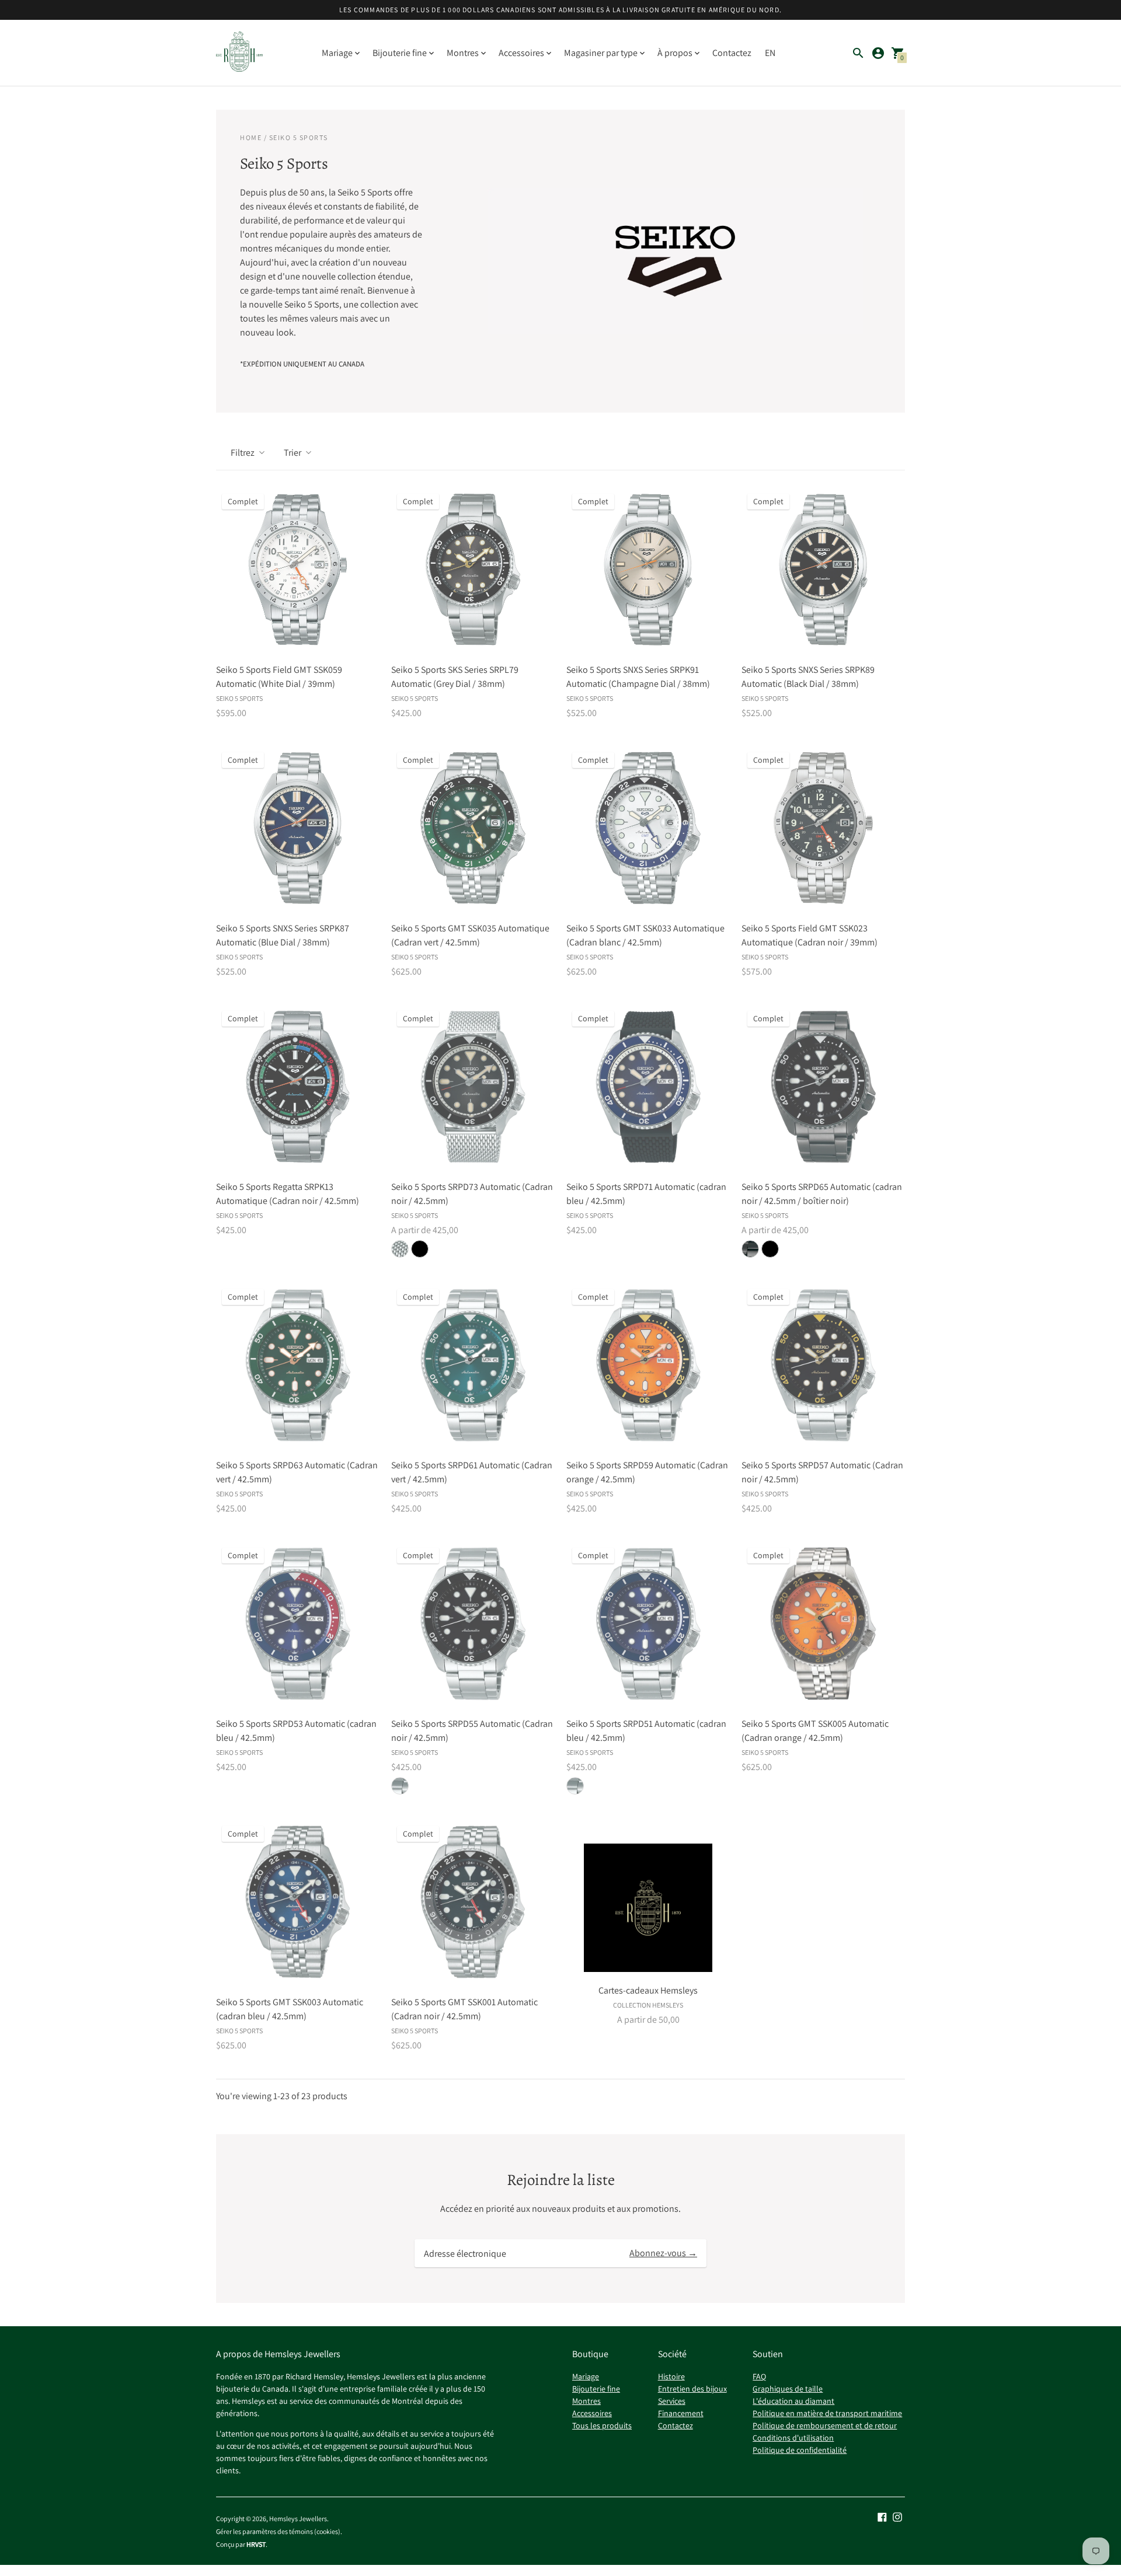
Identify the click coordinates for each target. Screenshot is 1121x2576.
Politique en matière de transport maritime (827, 2413)
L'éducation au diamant (793, 2401)
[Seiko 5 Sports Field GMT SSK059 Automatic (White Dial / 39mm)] (298, 570)
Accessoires (592, 2413)
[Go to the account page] (878, 53)
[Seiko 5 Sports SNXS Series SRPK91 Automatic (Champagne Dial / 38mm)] (648, 570)
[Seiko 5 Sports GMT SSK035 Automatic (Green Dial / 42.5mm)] (473, 828)
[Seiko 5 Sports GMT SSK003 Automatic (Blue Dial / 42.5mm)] (298, 1902)
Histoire (671, 2376)
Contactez (732, 53)
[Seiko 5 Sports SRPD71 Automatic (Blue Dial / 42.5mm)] (648, 1087)
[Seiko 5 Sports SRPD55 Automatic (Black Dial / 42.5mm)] (473, 1624)
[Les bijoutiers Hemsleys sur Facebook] (882, 2516)
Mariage (586, 2376)
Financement (681, 2413)
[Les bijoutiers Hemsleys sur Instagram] (897, 2516)
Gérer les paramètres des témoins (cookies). (279, 2532)
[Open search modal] (858, 53)
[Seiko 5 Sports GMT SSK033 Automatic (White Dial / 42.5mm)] (648, 828)
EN (770, 53)
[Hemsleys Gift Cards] (648, 1908)
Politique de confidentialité (800, 2450)
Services (672, 2401)
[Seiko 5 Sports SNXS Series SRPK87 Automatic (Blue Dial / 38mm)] (298, 828)
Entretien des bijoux (692, 2389)
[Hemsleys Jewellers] (239, 53)
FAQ (759, 2376)
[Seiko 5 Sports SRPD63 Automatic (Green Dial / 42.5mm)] (298, 1365)
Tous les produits (602, 2425)
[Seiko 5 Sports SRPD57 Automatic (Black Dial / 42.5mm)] (823, 1365)
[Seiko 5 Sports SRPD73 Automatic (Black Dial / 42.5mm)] (473, 1087)
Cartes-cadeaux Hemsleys (648, 1990)
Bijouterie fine (596, 2389)
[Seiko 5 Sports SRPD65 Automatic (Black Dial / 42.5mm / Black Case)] (823, 1087)
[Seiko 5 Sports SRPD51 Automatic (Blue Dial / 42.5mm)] (648, 1624)
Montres (586, 2401)
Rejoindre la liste (561, 2180)
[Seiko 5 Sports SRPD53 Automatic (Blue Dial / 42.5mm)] (298, 1624)
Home (251, 137)
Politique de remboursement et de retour (825, 2425)
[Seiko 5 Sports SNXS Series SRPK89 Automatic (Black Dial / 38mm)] (823, 570)
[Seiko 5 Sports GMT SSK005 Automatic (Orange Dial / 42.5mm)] (823, 1624)
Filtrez (243, 453)
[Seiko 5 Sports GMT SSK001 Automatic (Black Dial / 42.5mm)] (473, 1902)
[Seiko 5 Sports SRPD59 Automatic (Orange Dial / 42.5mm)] (648, 1365)
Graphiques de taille (788, 2389)
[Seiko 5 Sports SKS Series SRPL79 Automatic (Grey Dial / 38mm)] (473, 570)
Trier (293, 453)
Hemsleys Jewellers (298, 2519)
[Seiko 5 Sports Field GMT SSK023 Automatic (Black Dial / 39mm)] (823, 828)
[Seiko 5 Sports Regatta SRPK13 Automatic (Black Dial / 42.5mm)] (298, 1087)
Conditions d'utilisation (793, 2438)
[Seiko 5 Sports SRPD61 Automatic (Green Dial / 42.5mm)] (473, 1365)
